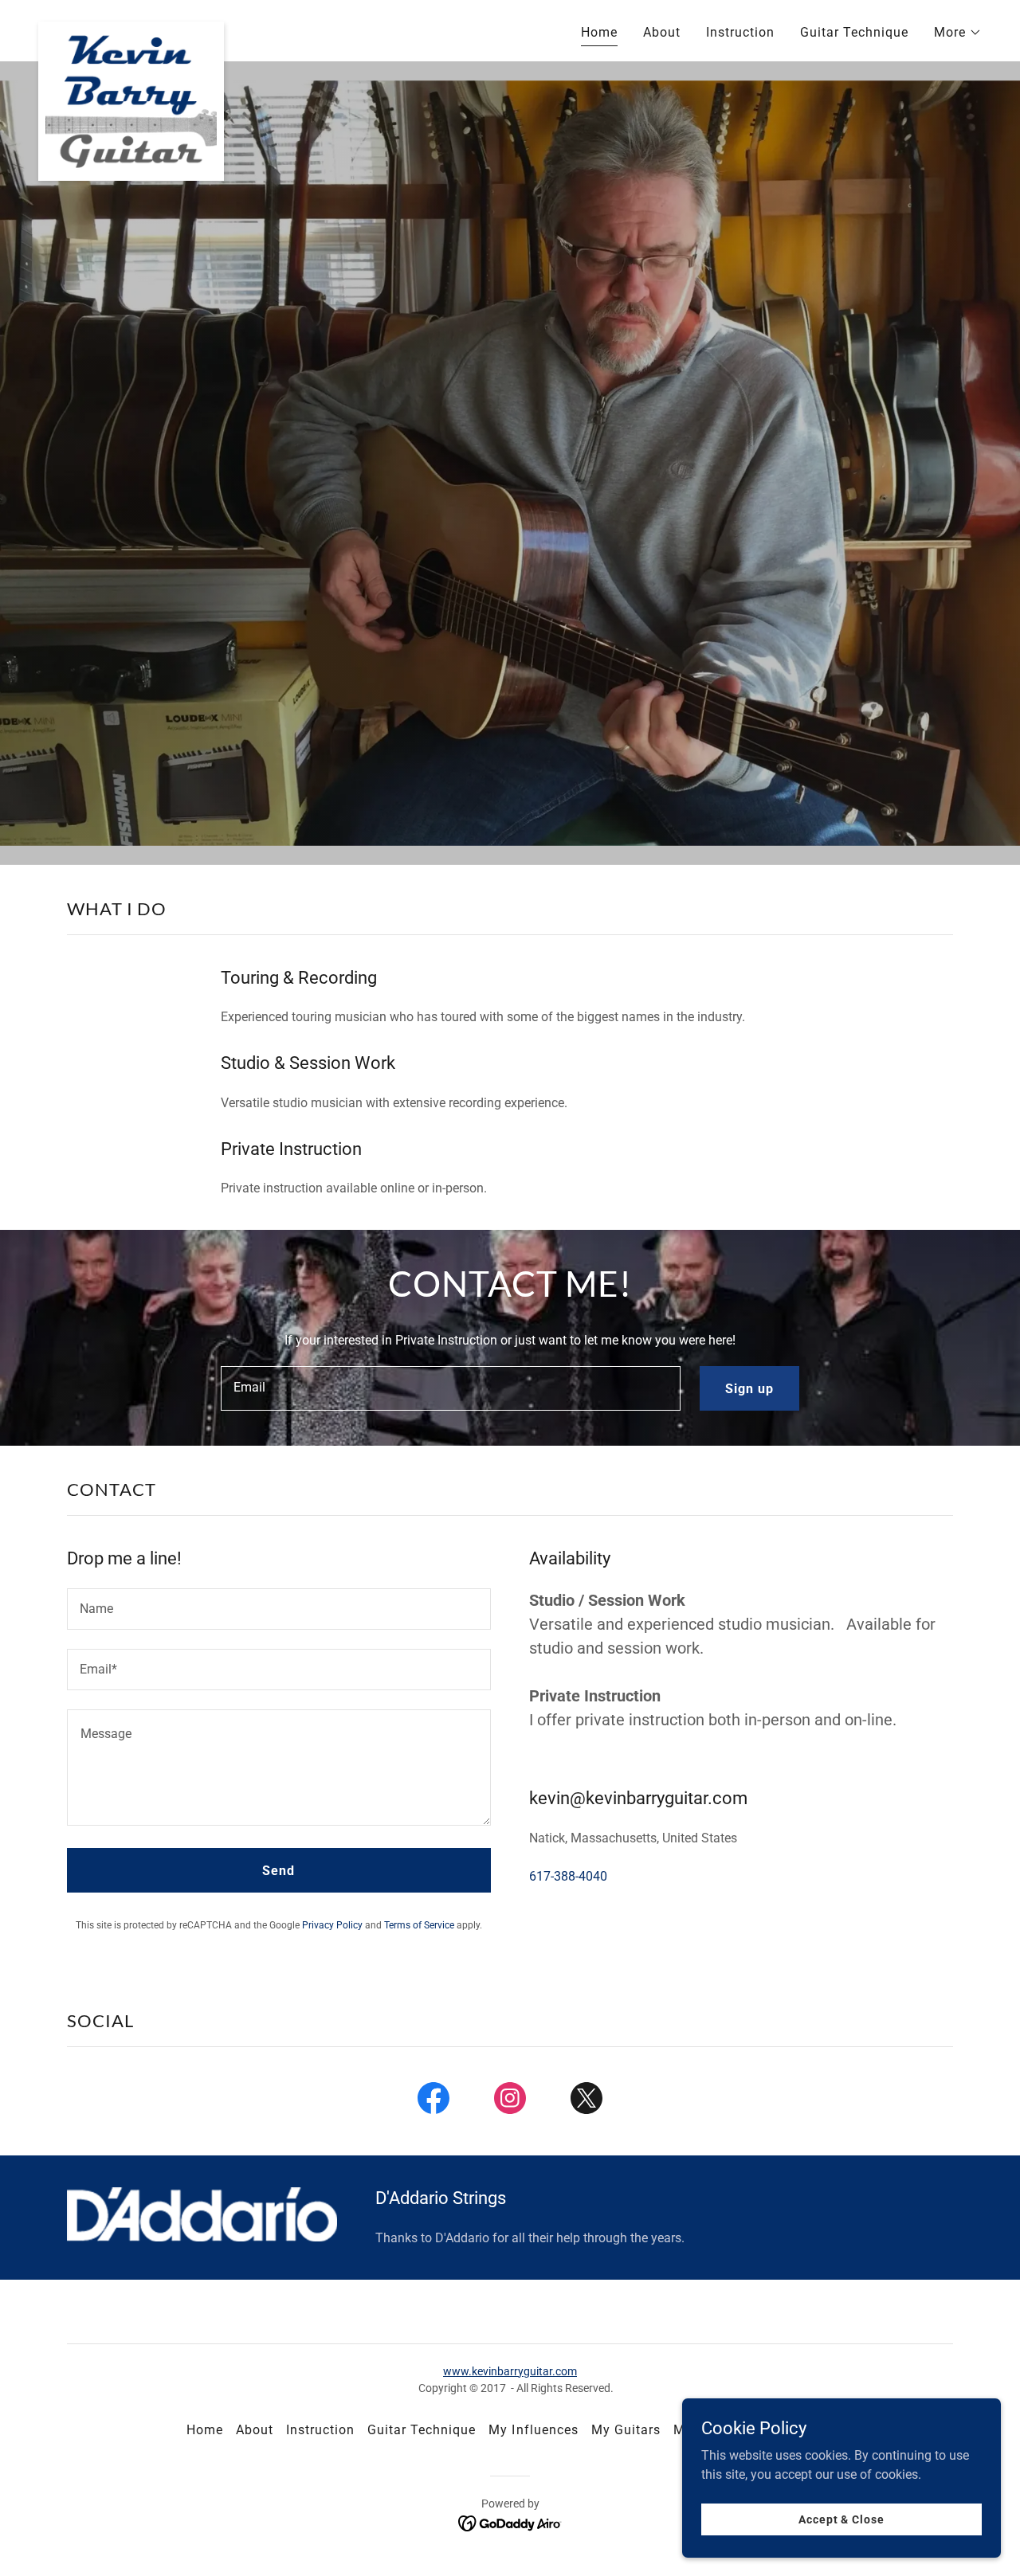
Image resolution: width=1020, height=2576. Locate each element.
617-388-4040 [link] (568, 1876)
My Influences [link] (533, 2430)
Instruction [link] (740, 32)
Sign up (749, 1389)
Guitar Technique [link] (854, 32)
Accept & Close (841, 2519)
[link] (131, 28)
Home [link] (599, 32)
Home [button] (205, 2430)
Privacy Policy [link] (332, 1925)
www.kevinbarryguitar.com (510, 2371)
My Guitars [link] (626, 2430)
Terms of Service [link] (419, 1925)
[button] (958, 33)
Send (279, 1871)
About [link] (662, 32)
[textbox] (450, 1388)
